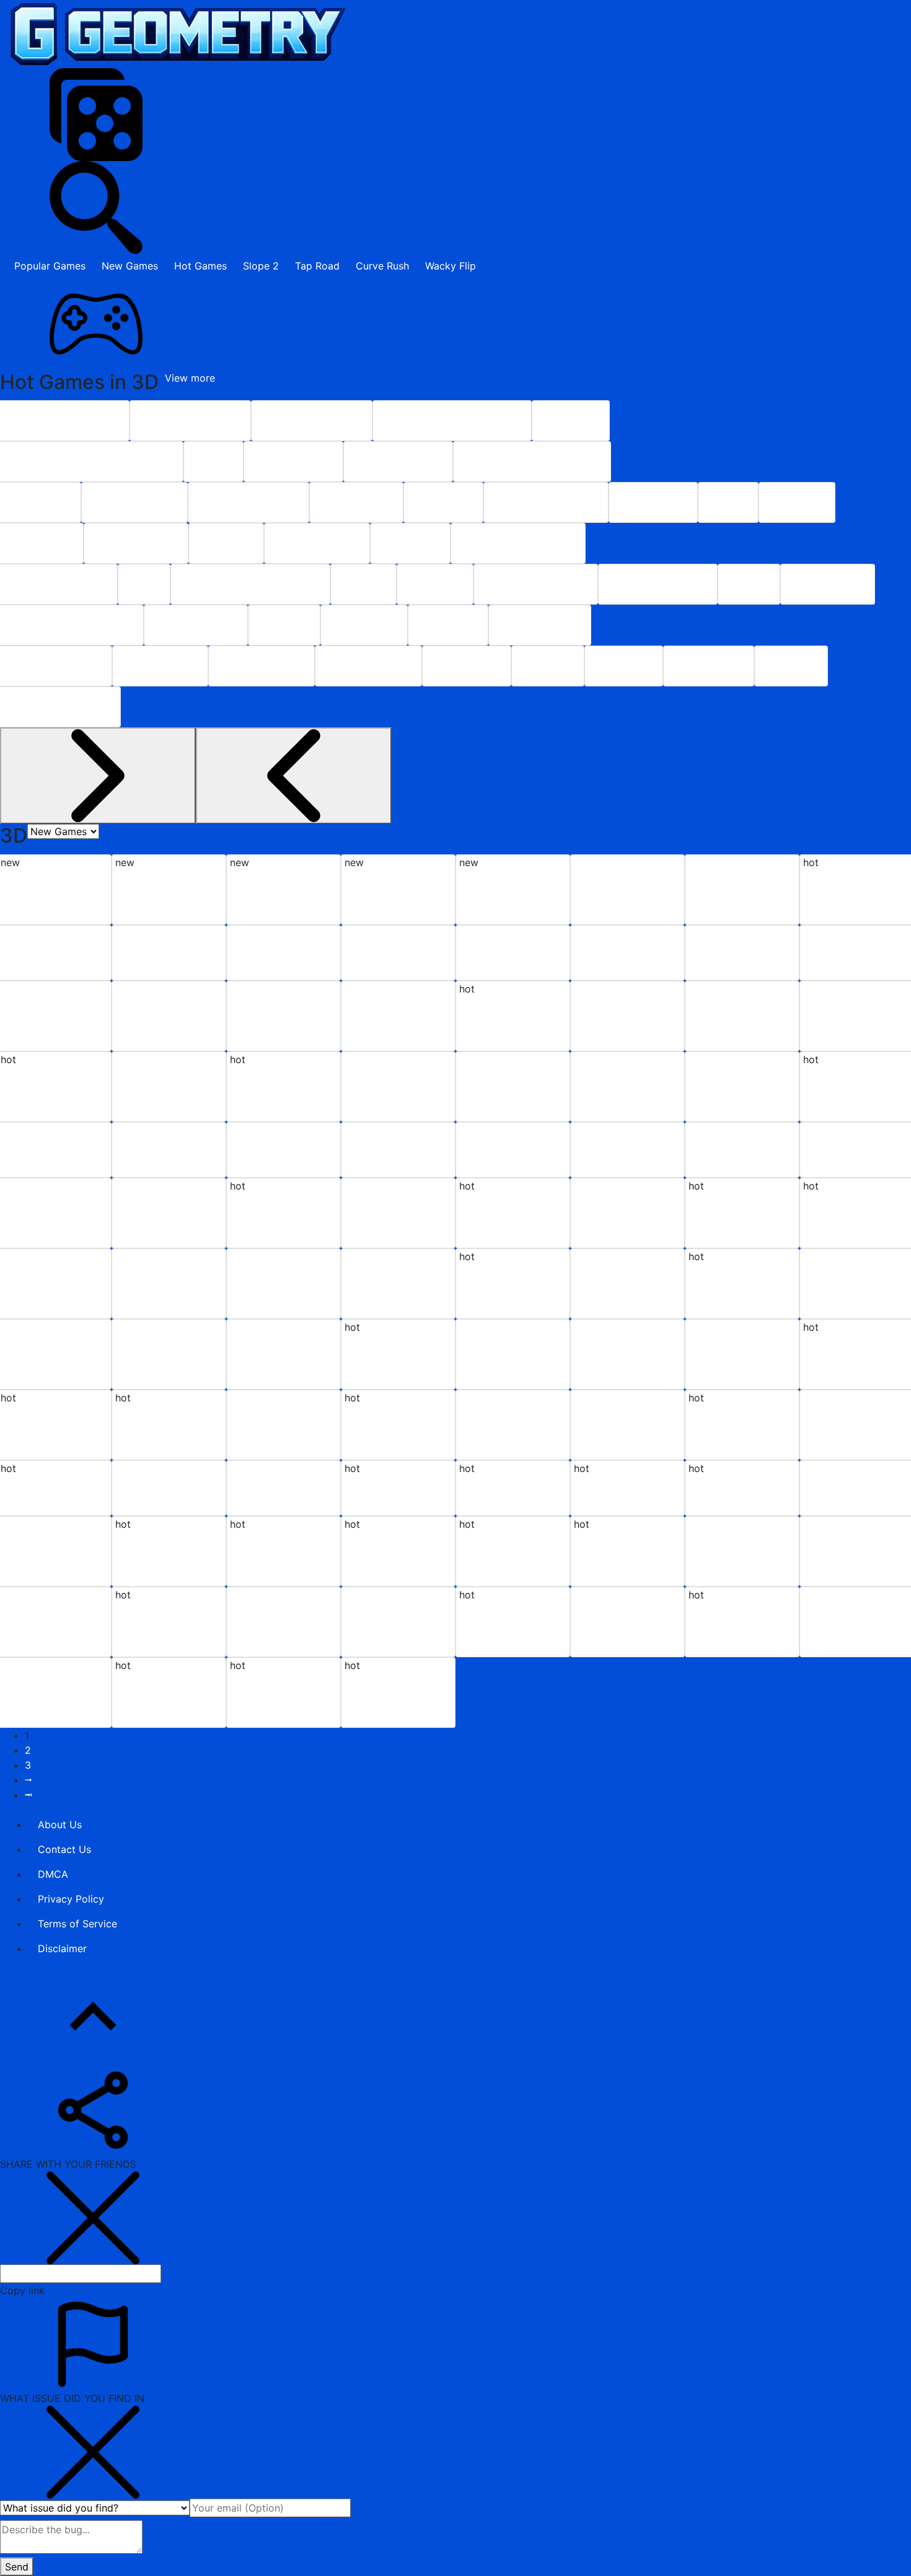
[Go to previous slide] (98, 776)
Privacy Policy (71, 1899)
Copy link (22, 2290)
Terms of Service (77, 1924)
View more (190, 378)
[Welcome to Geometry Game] (174, 34)
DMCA (53, 1874)
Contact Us (64, 1849)
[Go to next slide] (294, 776)
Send (17, 2567)
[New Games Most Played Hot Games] (63, 831)
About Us (60, 1825)
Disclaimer (62, 1948)
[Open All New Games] (455, 324)
